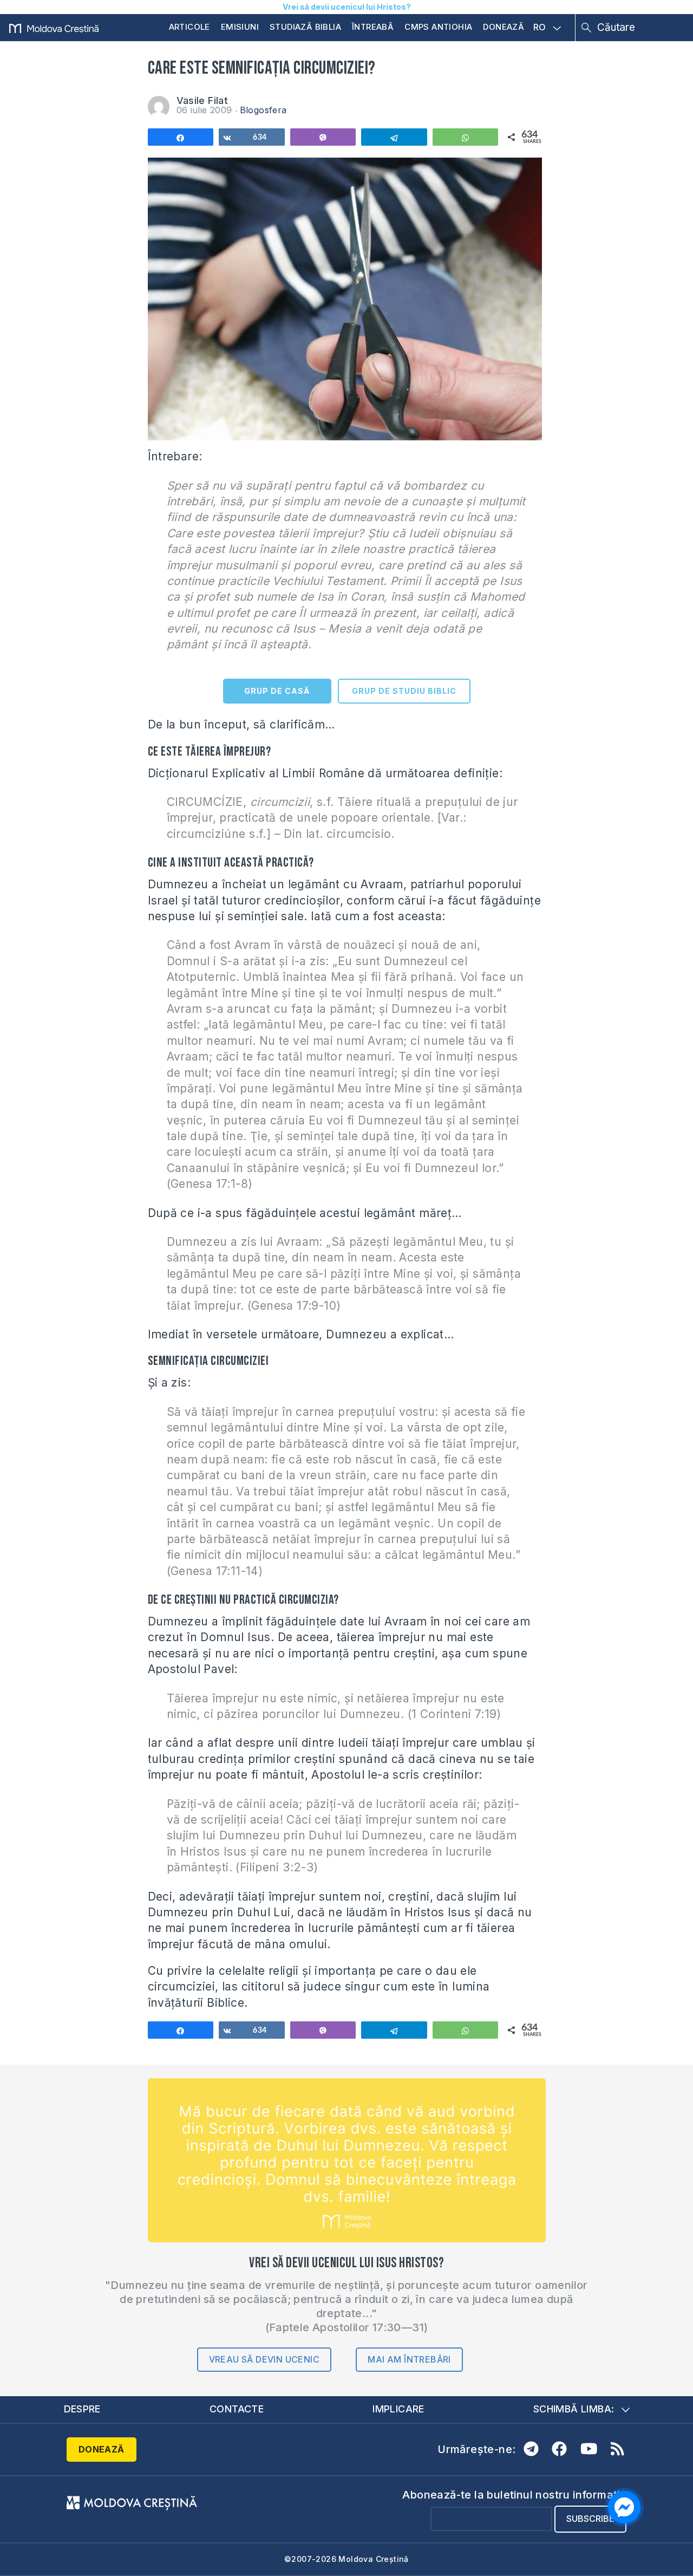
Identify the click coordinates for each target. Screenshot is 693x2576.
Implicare (398, 2409)
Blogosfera (263, 110)
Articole (189, 27)
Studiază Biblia (305, 27)
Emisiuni (240, 27)
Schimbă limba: (574, 2409)
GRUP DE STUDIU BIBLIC (404, 691)
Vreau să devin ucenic (264, 2359)
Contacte (237, 2409)
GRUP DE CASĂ (277, 691)
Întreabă (373, 27)
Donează (504, 27)
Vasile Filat (202, 100)
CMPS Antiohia (438, 27)
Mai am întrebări (409, 2359)
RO (540, 28)
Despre (82, 2409)
